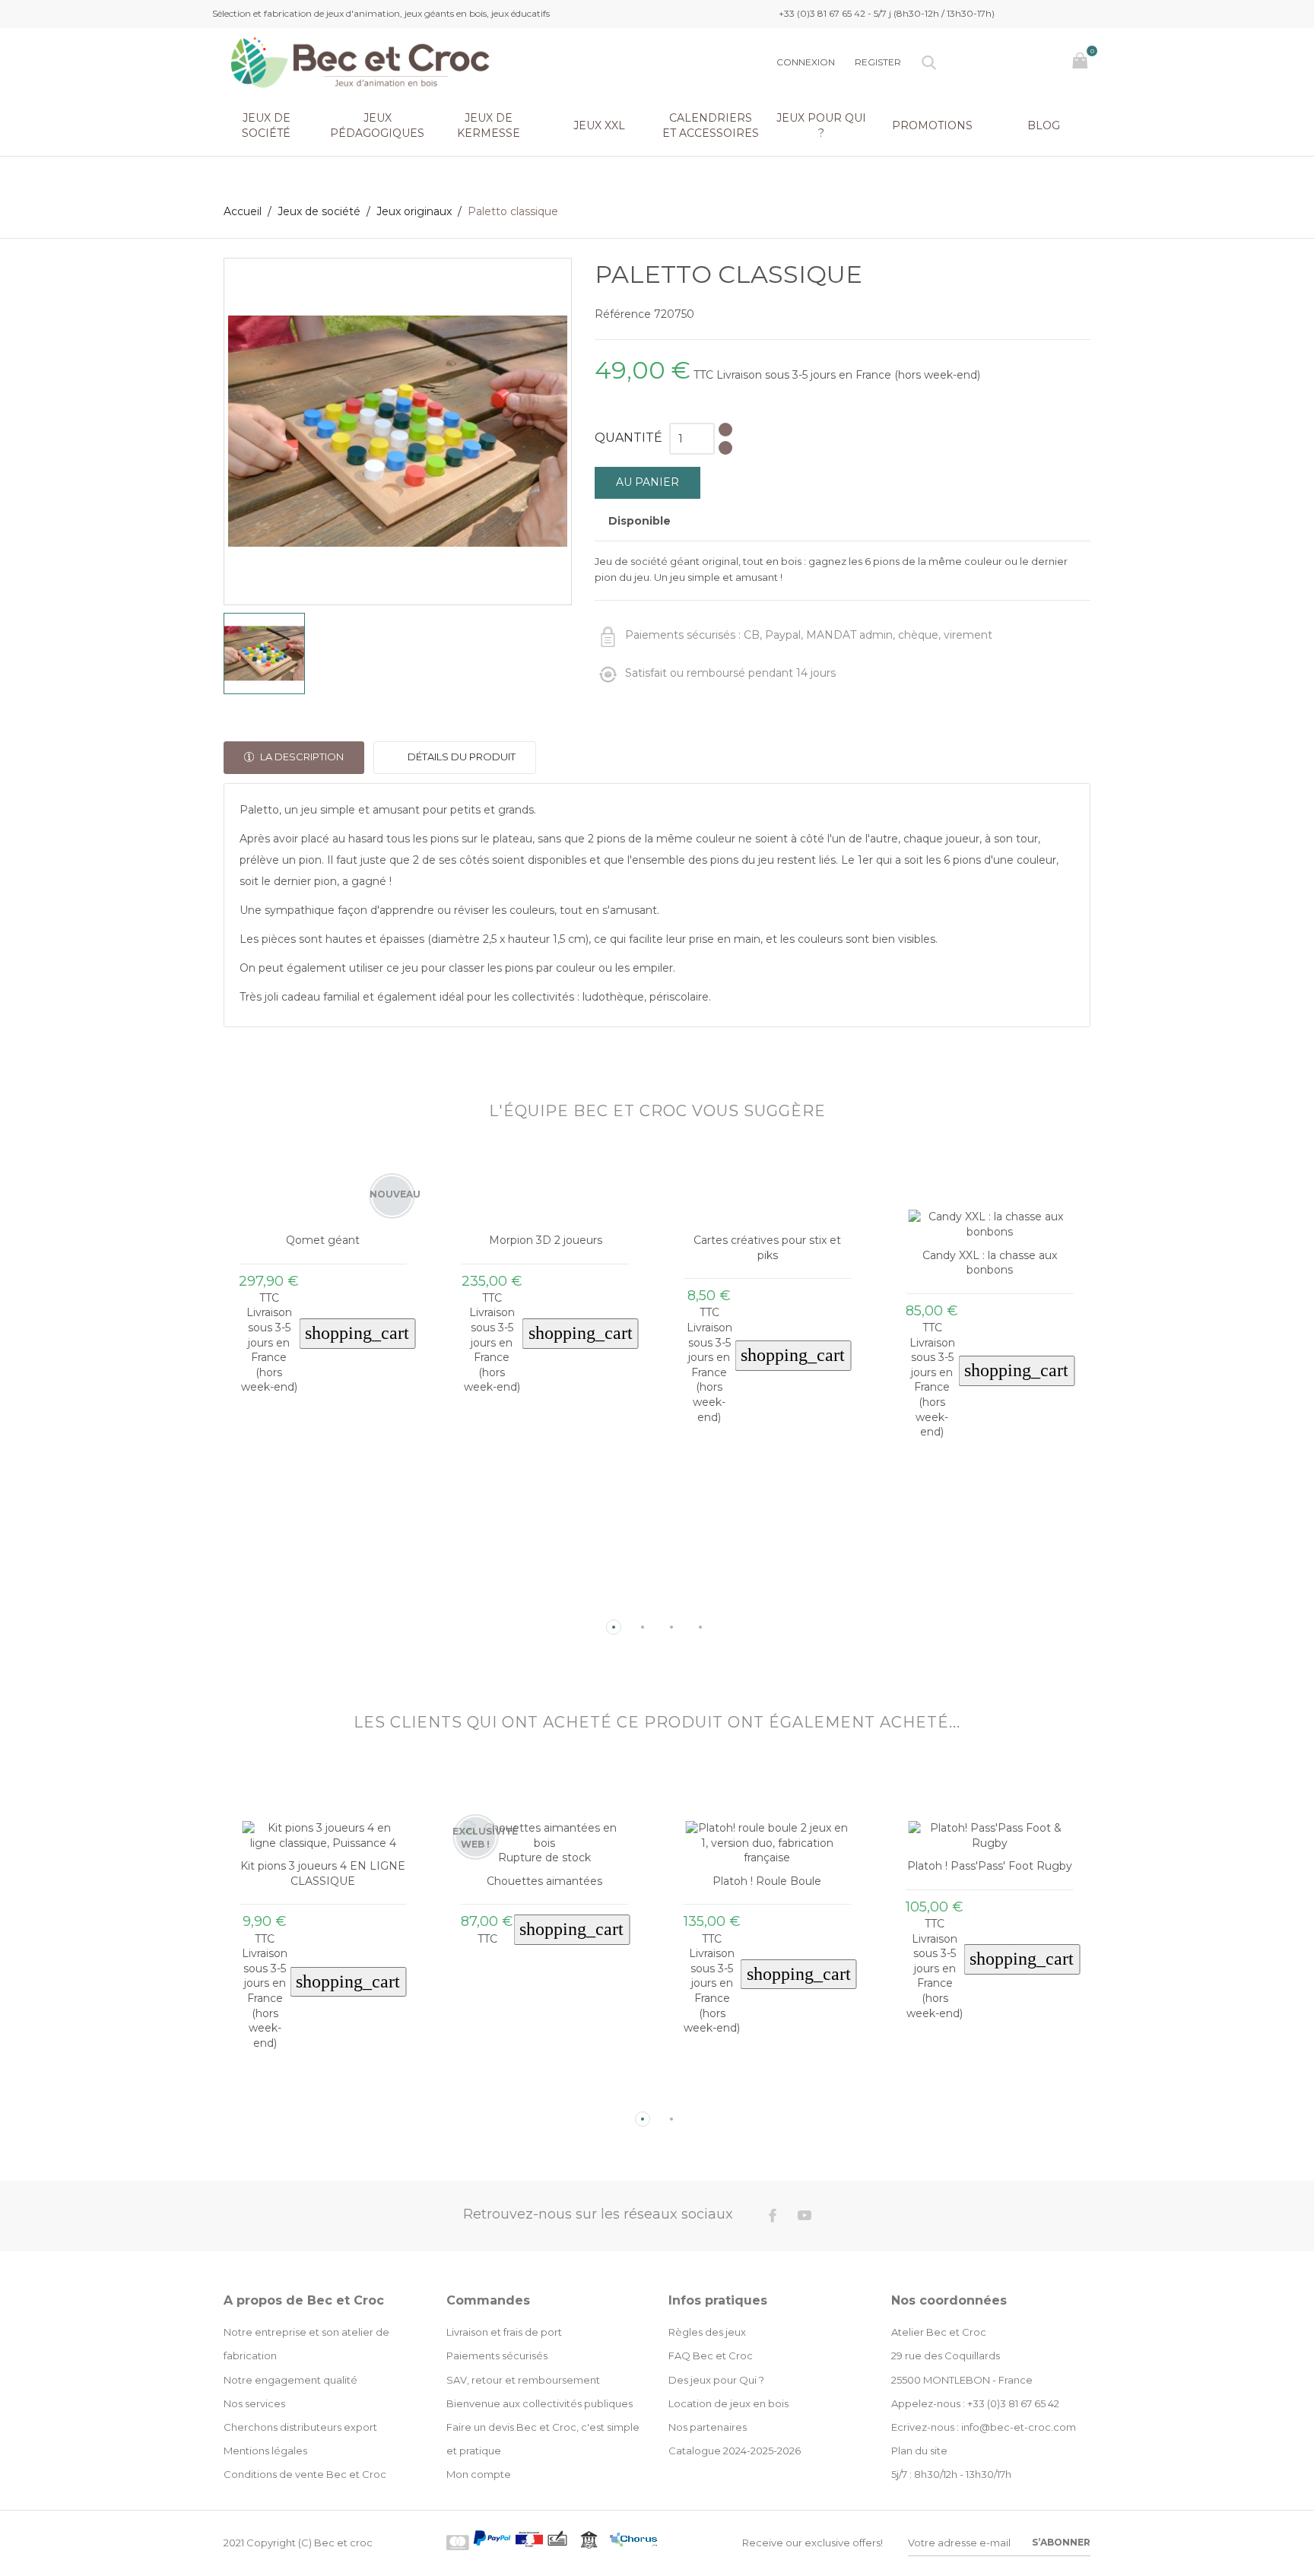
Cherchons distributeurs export (300, 2427)
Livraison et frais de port (504, 2332)
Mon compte (479, 2474)
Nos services (254, 2403)
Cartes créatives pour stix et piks (767, 1248)
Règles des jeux (707, 2332)
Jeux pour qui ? (821, 125)
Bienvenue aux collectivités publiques (540, 2403)
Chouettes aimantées (544, 1881)
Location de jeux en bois (728, 2403)
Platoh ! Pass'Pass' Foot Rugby (990, 1866)
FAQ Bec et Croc (711, 2356)
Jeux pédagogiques (377, 125)
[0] (1082, 62)
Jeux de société (266, 125)
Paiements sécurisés (497, 2356)
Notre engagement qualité (290, 2380)
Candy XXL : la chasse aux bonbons (990, 1263)
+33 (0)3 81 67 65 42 (1013, 2403)
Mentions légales (265, 2451)
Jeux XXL (599, 125)
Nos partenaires (708, 2427)
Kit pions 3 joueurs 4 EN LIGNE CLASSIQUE (323, 1873)
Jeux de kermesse (489, 125)
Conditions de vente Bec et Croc (305, 2474)
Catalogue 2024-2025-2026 (735, 2451)
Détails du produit (460, 757)
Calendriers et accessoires (711, 125)
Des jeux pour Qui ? (716, 2380)
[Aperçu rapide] (311, 1602)
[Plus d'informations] (337, 1603)
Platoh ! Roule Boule (767, 1881)
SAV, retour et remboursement (523, 2380)
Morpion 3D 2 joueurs (546, 1240)
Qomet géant (323, 1240)
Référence (623, 314)
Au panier (647, 482)
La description (301, 757)
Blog (1044, 125)
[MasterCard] (458, 2543)
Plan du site (919, 2451)
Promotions (932, 125)
